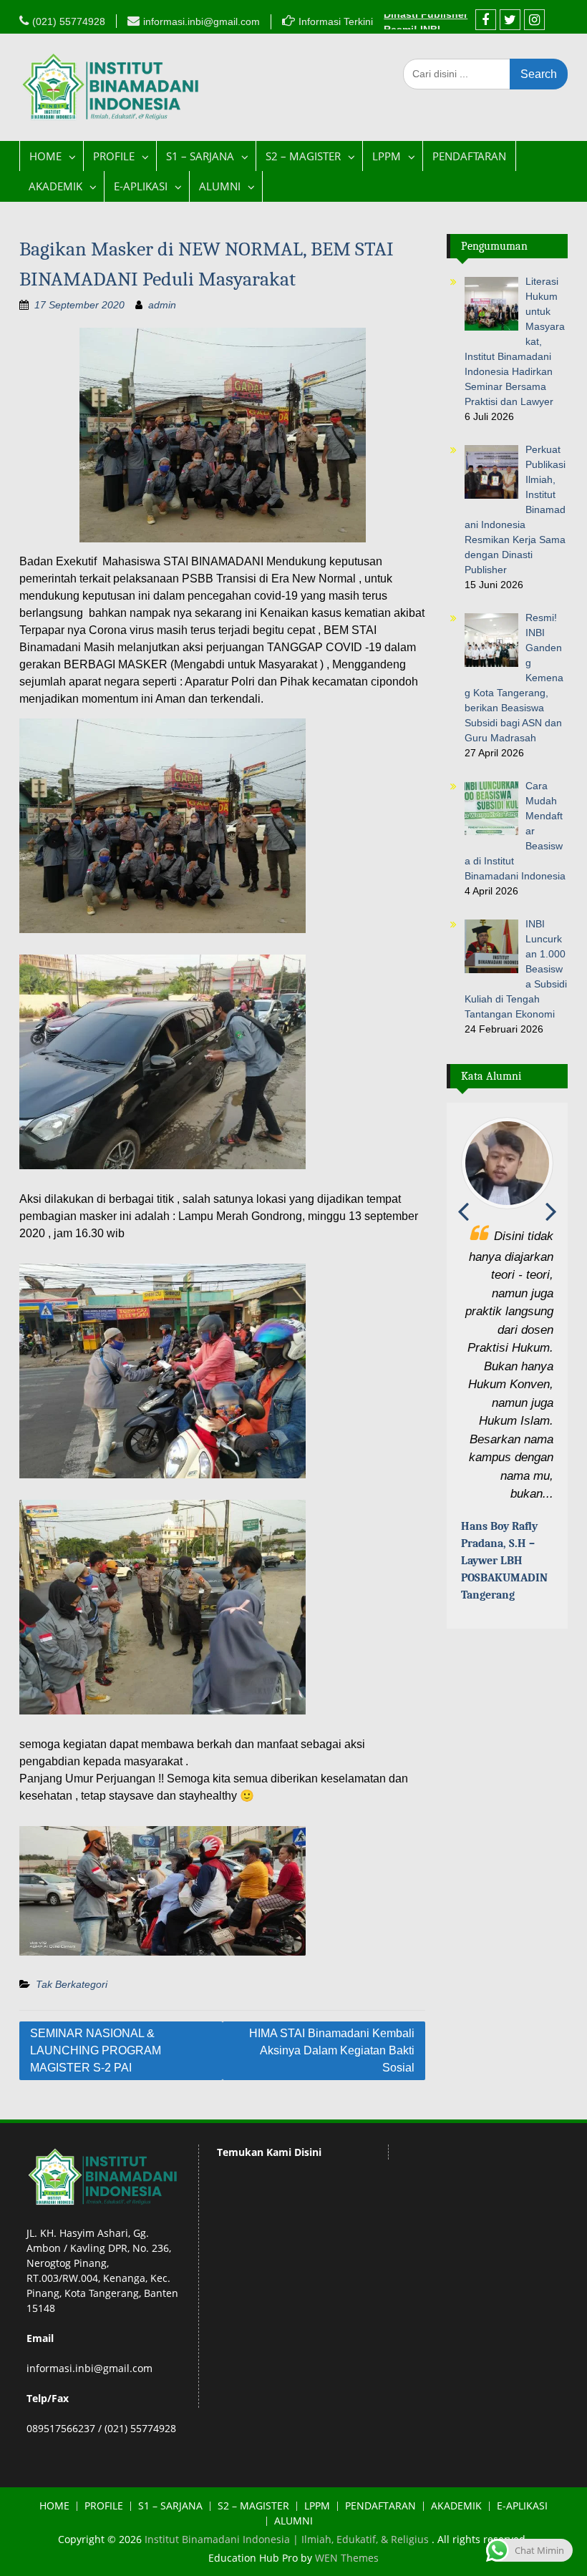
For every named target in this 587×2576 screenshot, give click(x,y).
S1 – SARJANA (200, 156)
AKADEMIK (55, 186)
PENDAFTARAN (469, 156)
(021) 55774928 (69, 21)
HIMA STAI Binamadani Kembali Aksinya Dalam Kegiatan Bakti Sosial (332, 2050)
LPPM (387, 156)
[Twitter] (510, 20)
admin (162, 305)
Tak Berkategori (72, 1984)
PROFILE (114, 156)
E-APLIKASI (141, 186)
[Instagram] (534, 20)
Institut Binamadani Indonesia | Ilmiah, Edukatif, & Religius (288, 2539)
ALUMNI (220, 186)
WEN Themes (347, 2558)
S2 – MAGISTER (303, 156)
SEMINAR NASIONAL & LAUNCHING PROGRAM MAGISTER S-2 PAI (96, 2050)
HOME (45, 156)
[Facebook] (486, 20)
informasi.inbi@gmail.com (202, 21)
